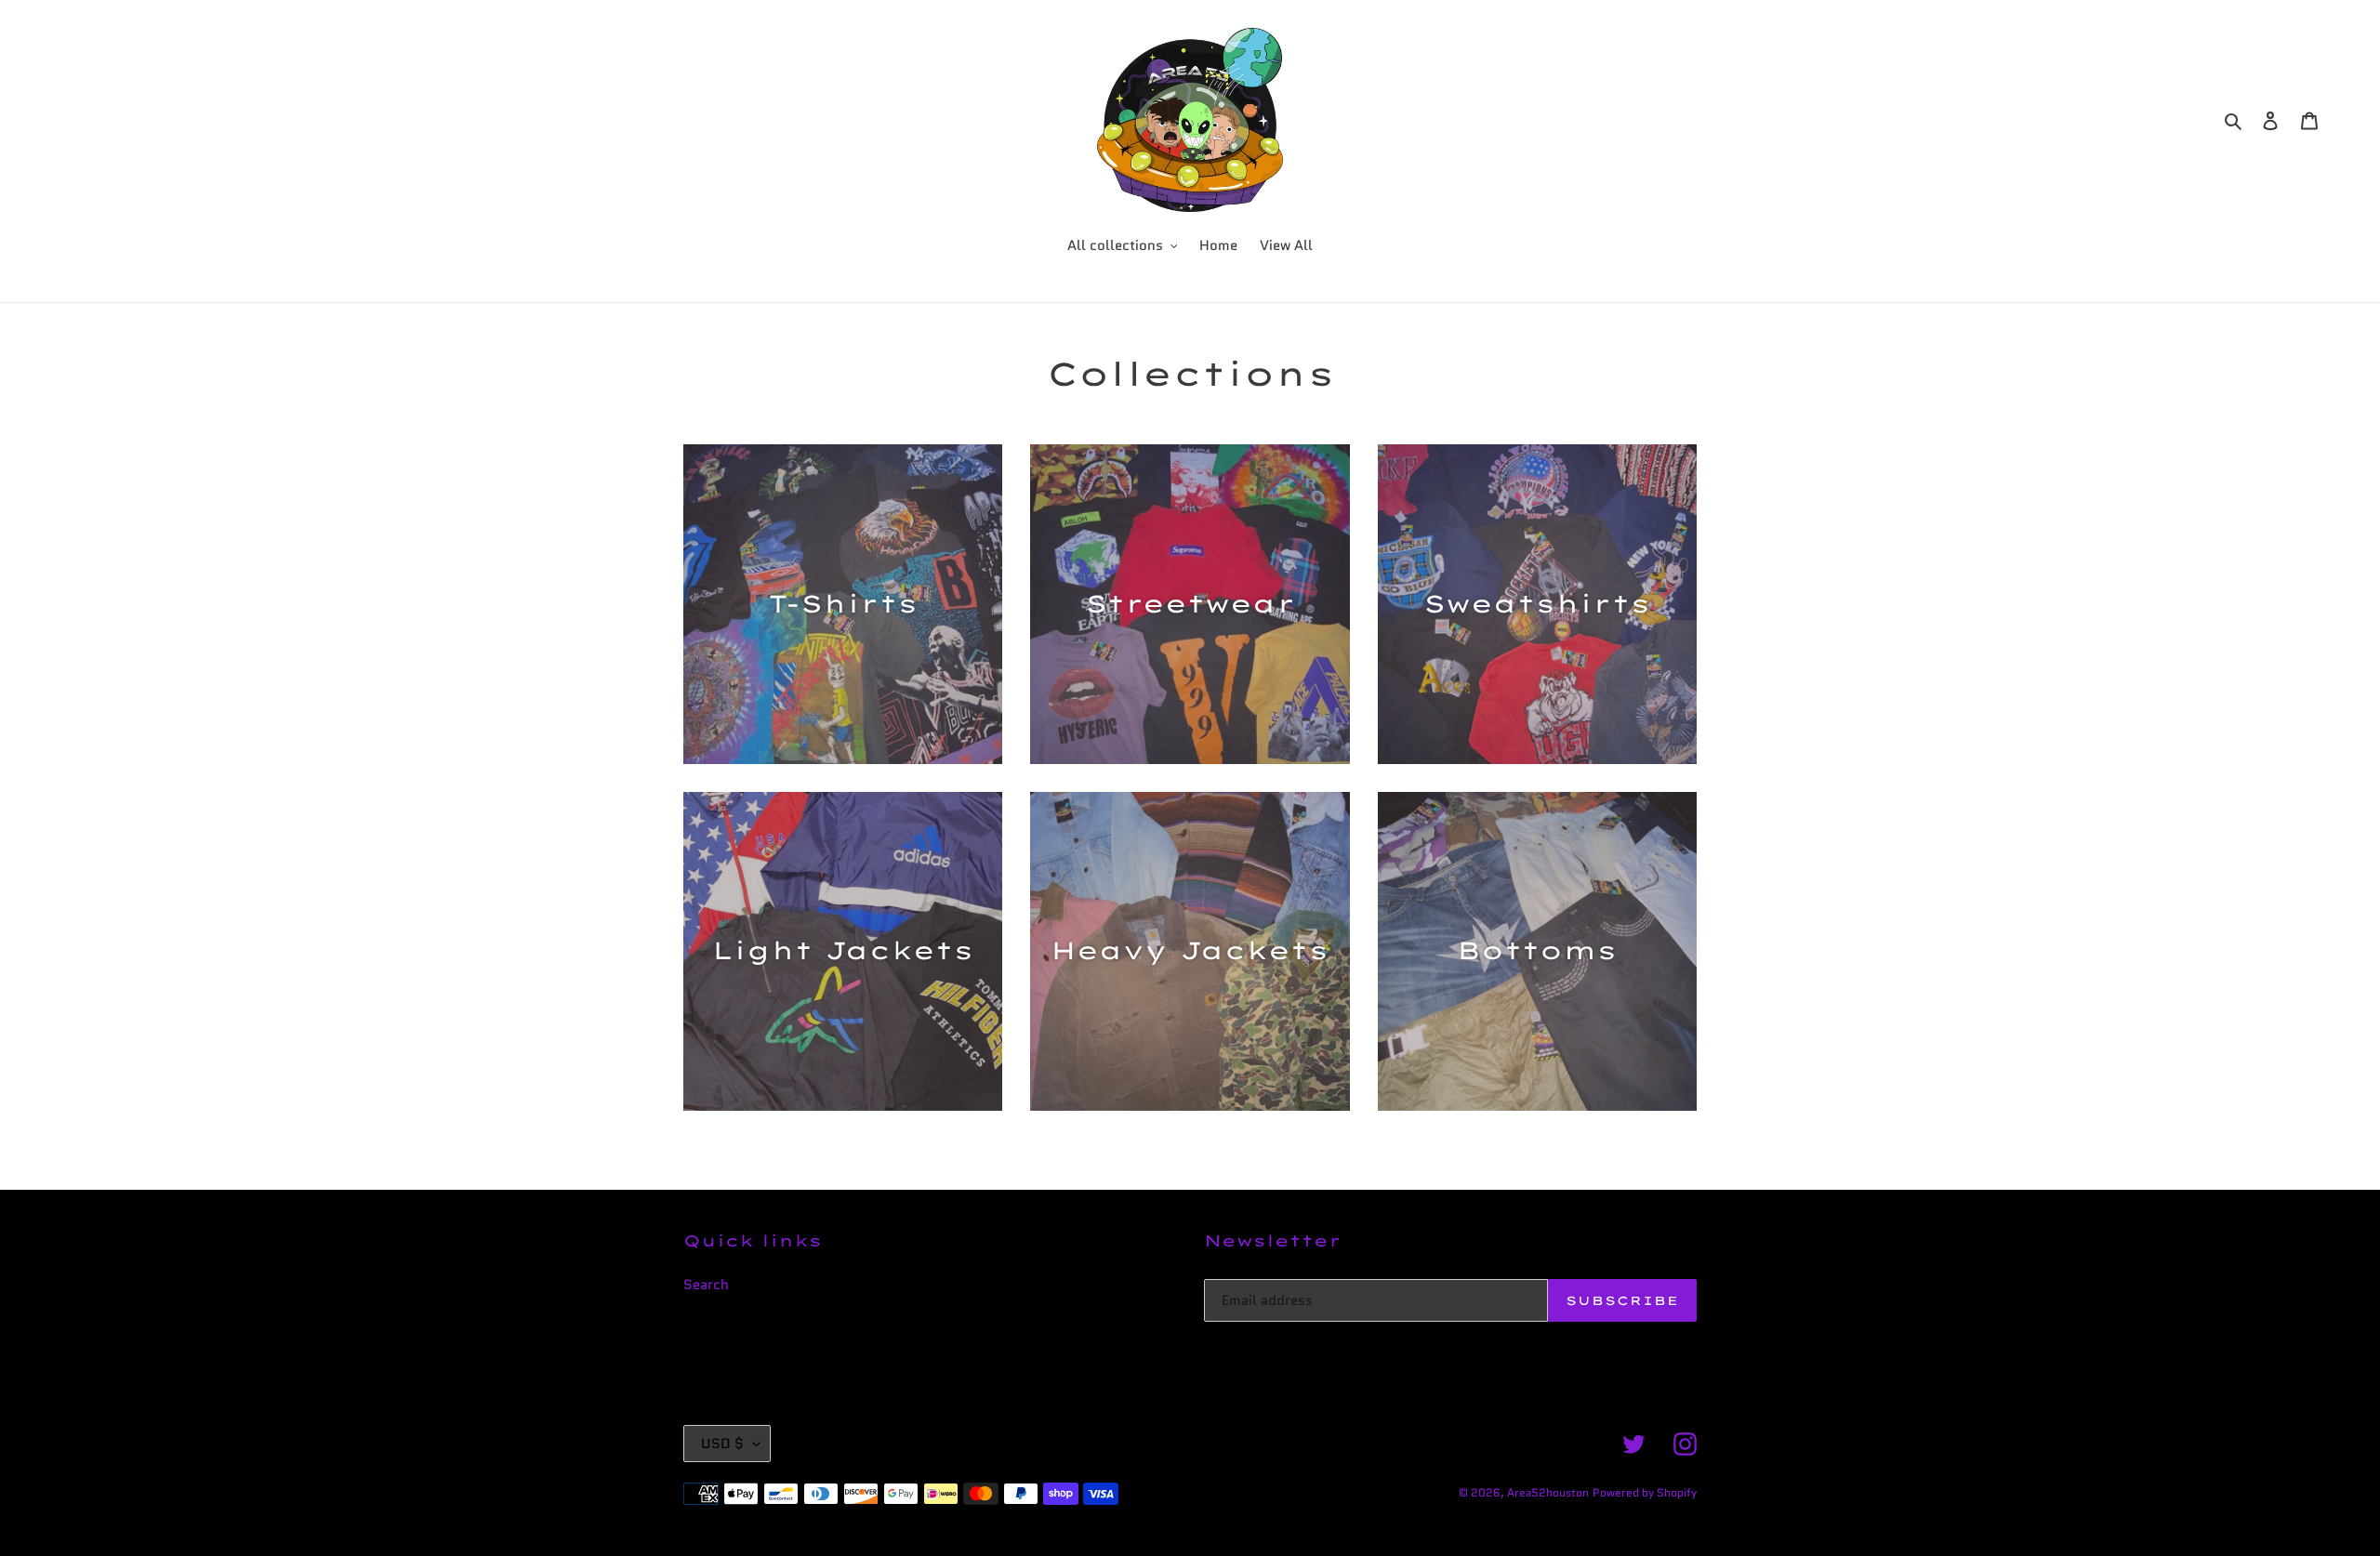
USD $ (722, 1444)
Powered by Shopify (1645, 1492)
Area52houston (1548, 1492)
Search (706, 1285)
